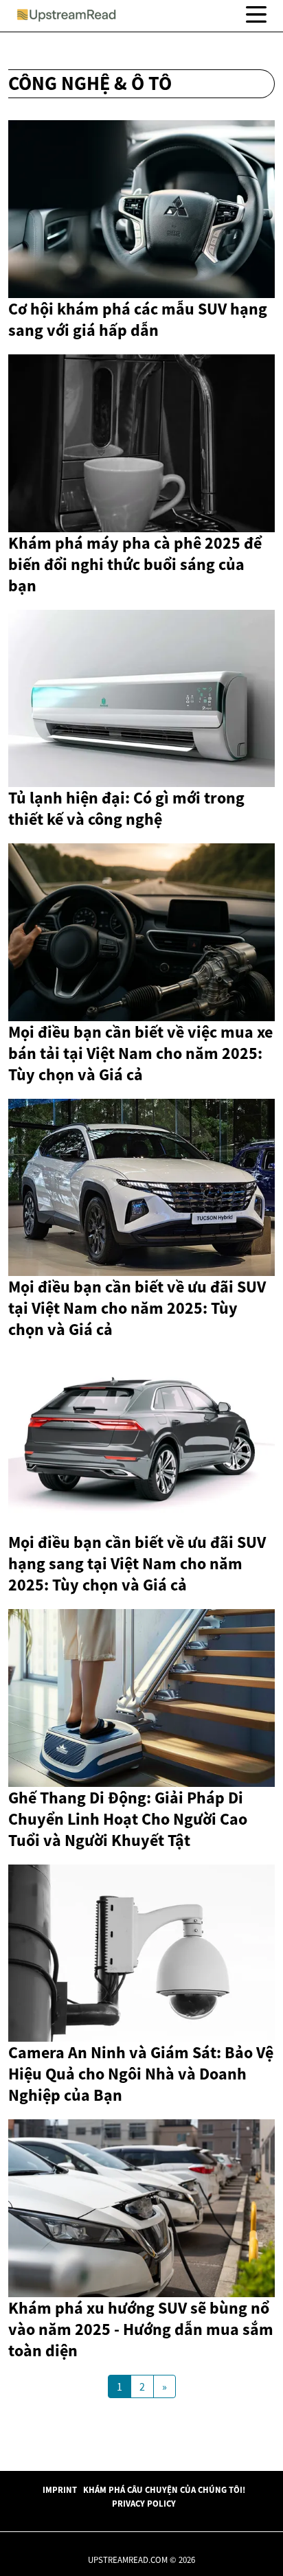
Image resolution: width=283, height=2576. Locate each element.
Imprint (60, 2489)
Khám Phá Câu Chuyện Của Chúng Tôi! (164, 2489)
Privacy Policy (144, 2503)
